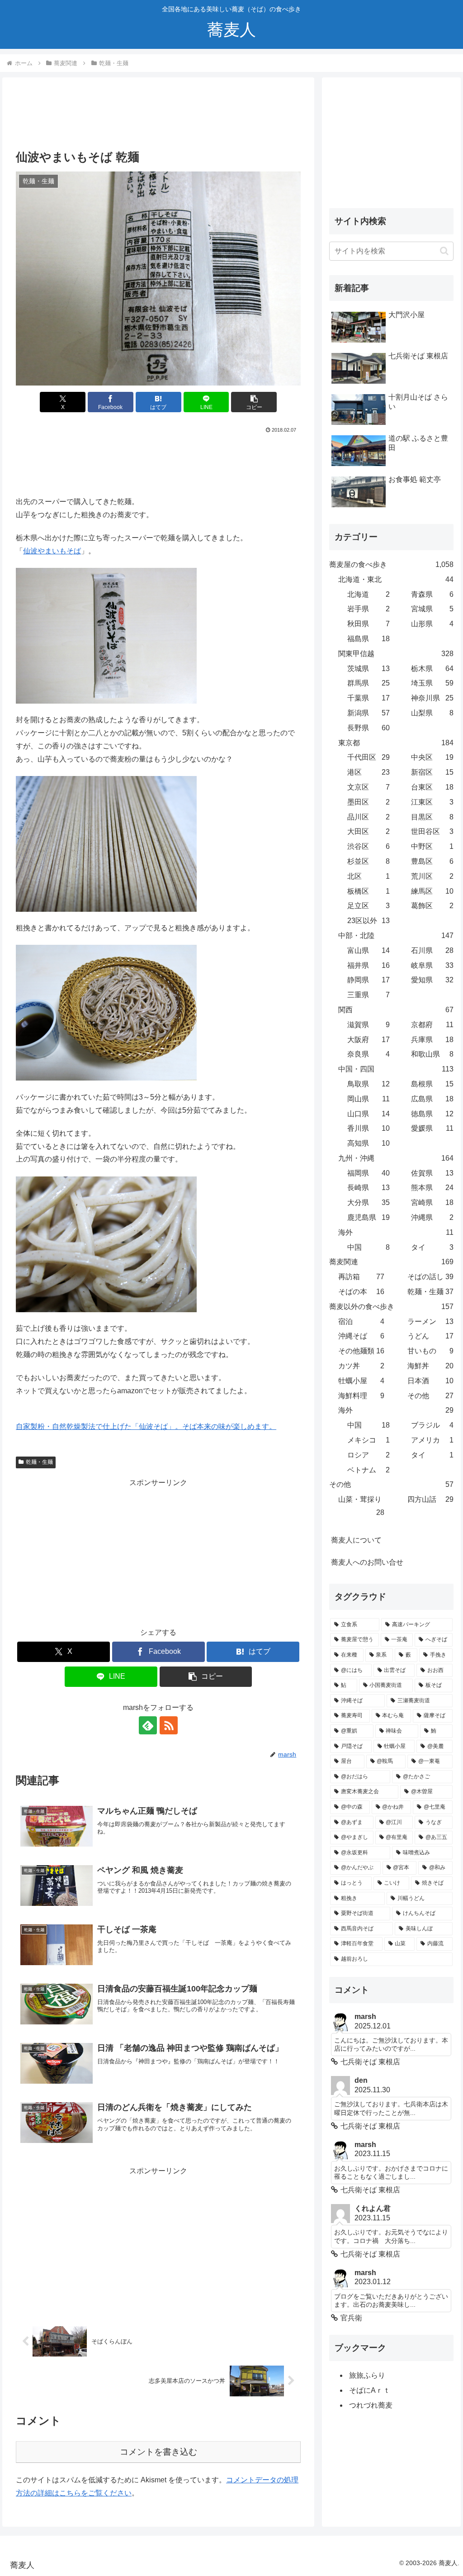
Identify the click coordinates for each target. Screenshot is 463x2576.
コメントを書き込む (158, 2452)
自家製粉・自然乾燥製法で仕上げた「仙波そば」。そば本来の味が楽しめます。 (146, 1426)
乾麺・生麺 (39, 1462)
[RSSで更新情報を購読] (169, 1725)
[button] (254, 402)
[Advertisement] (158, 117)
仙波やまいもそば (52, 551)
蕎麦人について (356, 1540)
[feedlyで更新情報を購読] (148, 1725)
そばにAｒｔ (370, 2390)
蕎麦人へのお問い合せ (367, 1562)
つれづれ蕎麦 (371, 2405)
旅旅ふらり (367, 2375)
